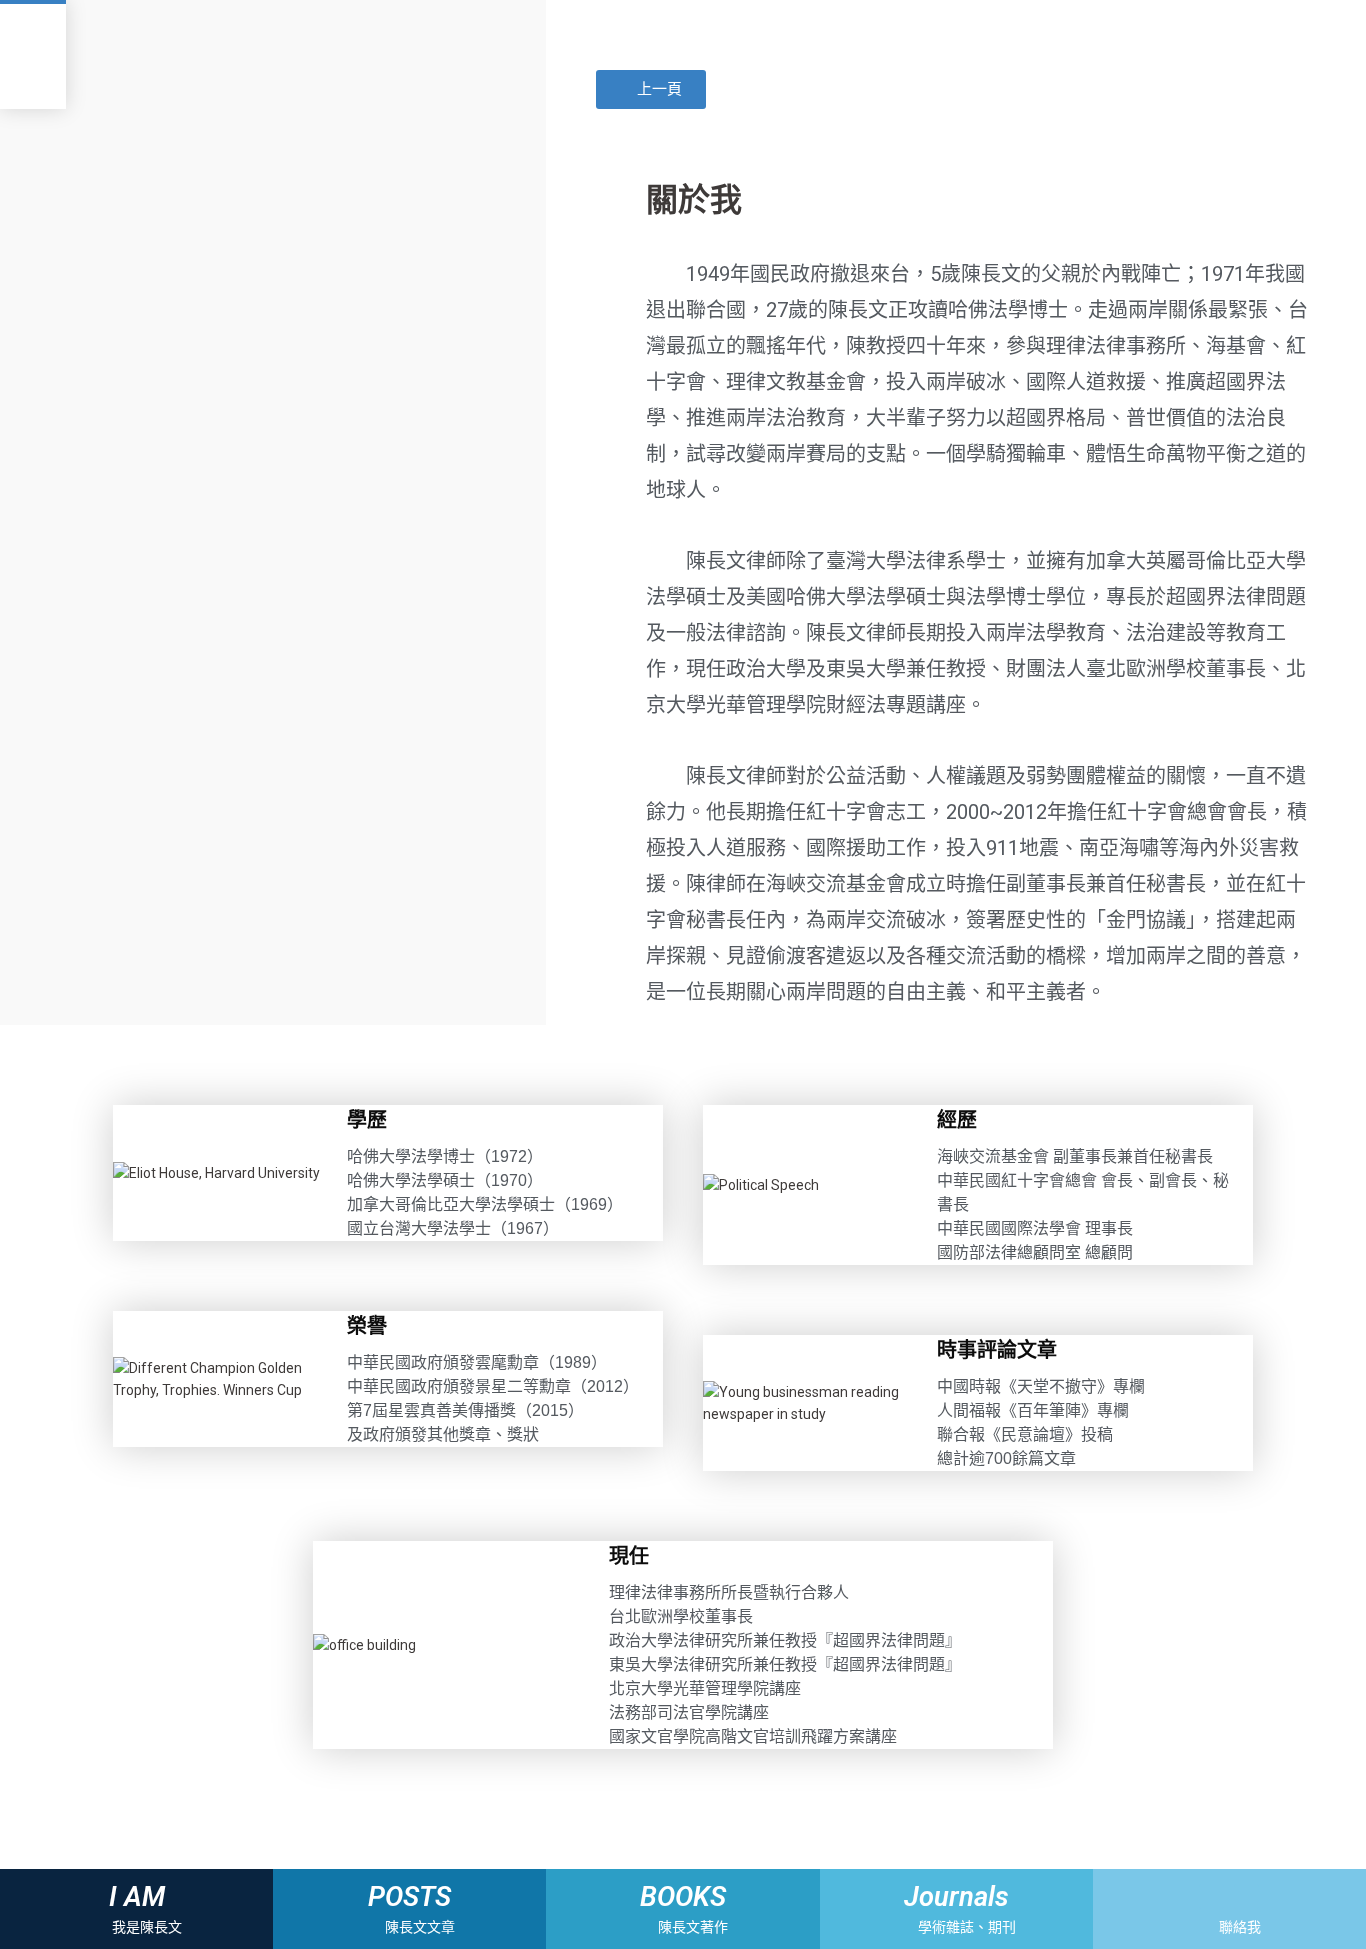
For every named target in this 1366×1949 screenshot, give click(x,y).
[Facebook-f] (1211, 1896)
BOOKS (683, 1897)
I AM (137, 1897)
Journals (956, 1897)
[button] (651, 89)
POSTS (409, 1897)
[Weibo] (1246, 1896)
